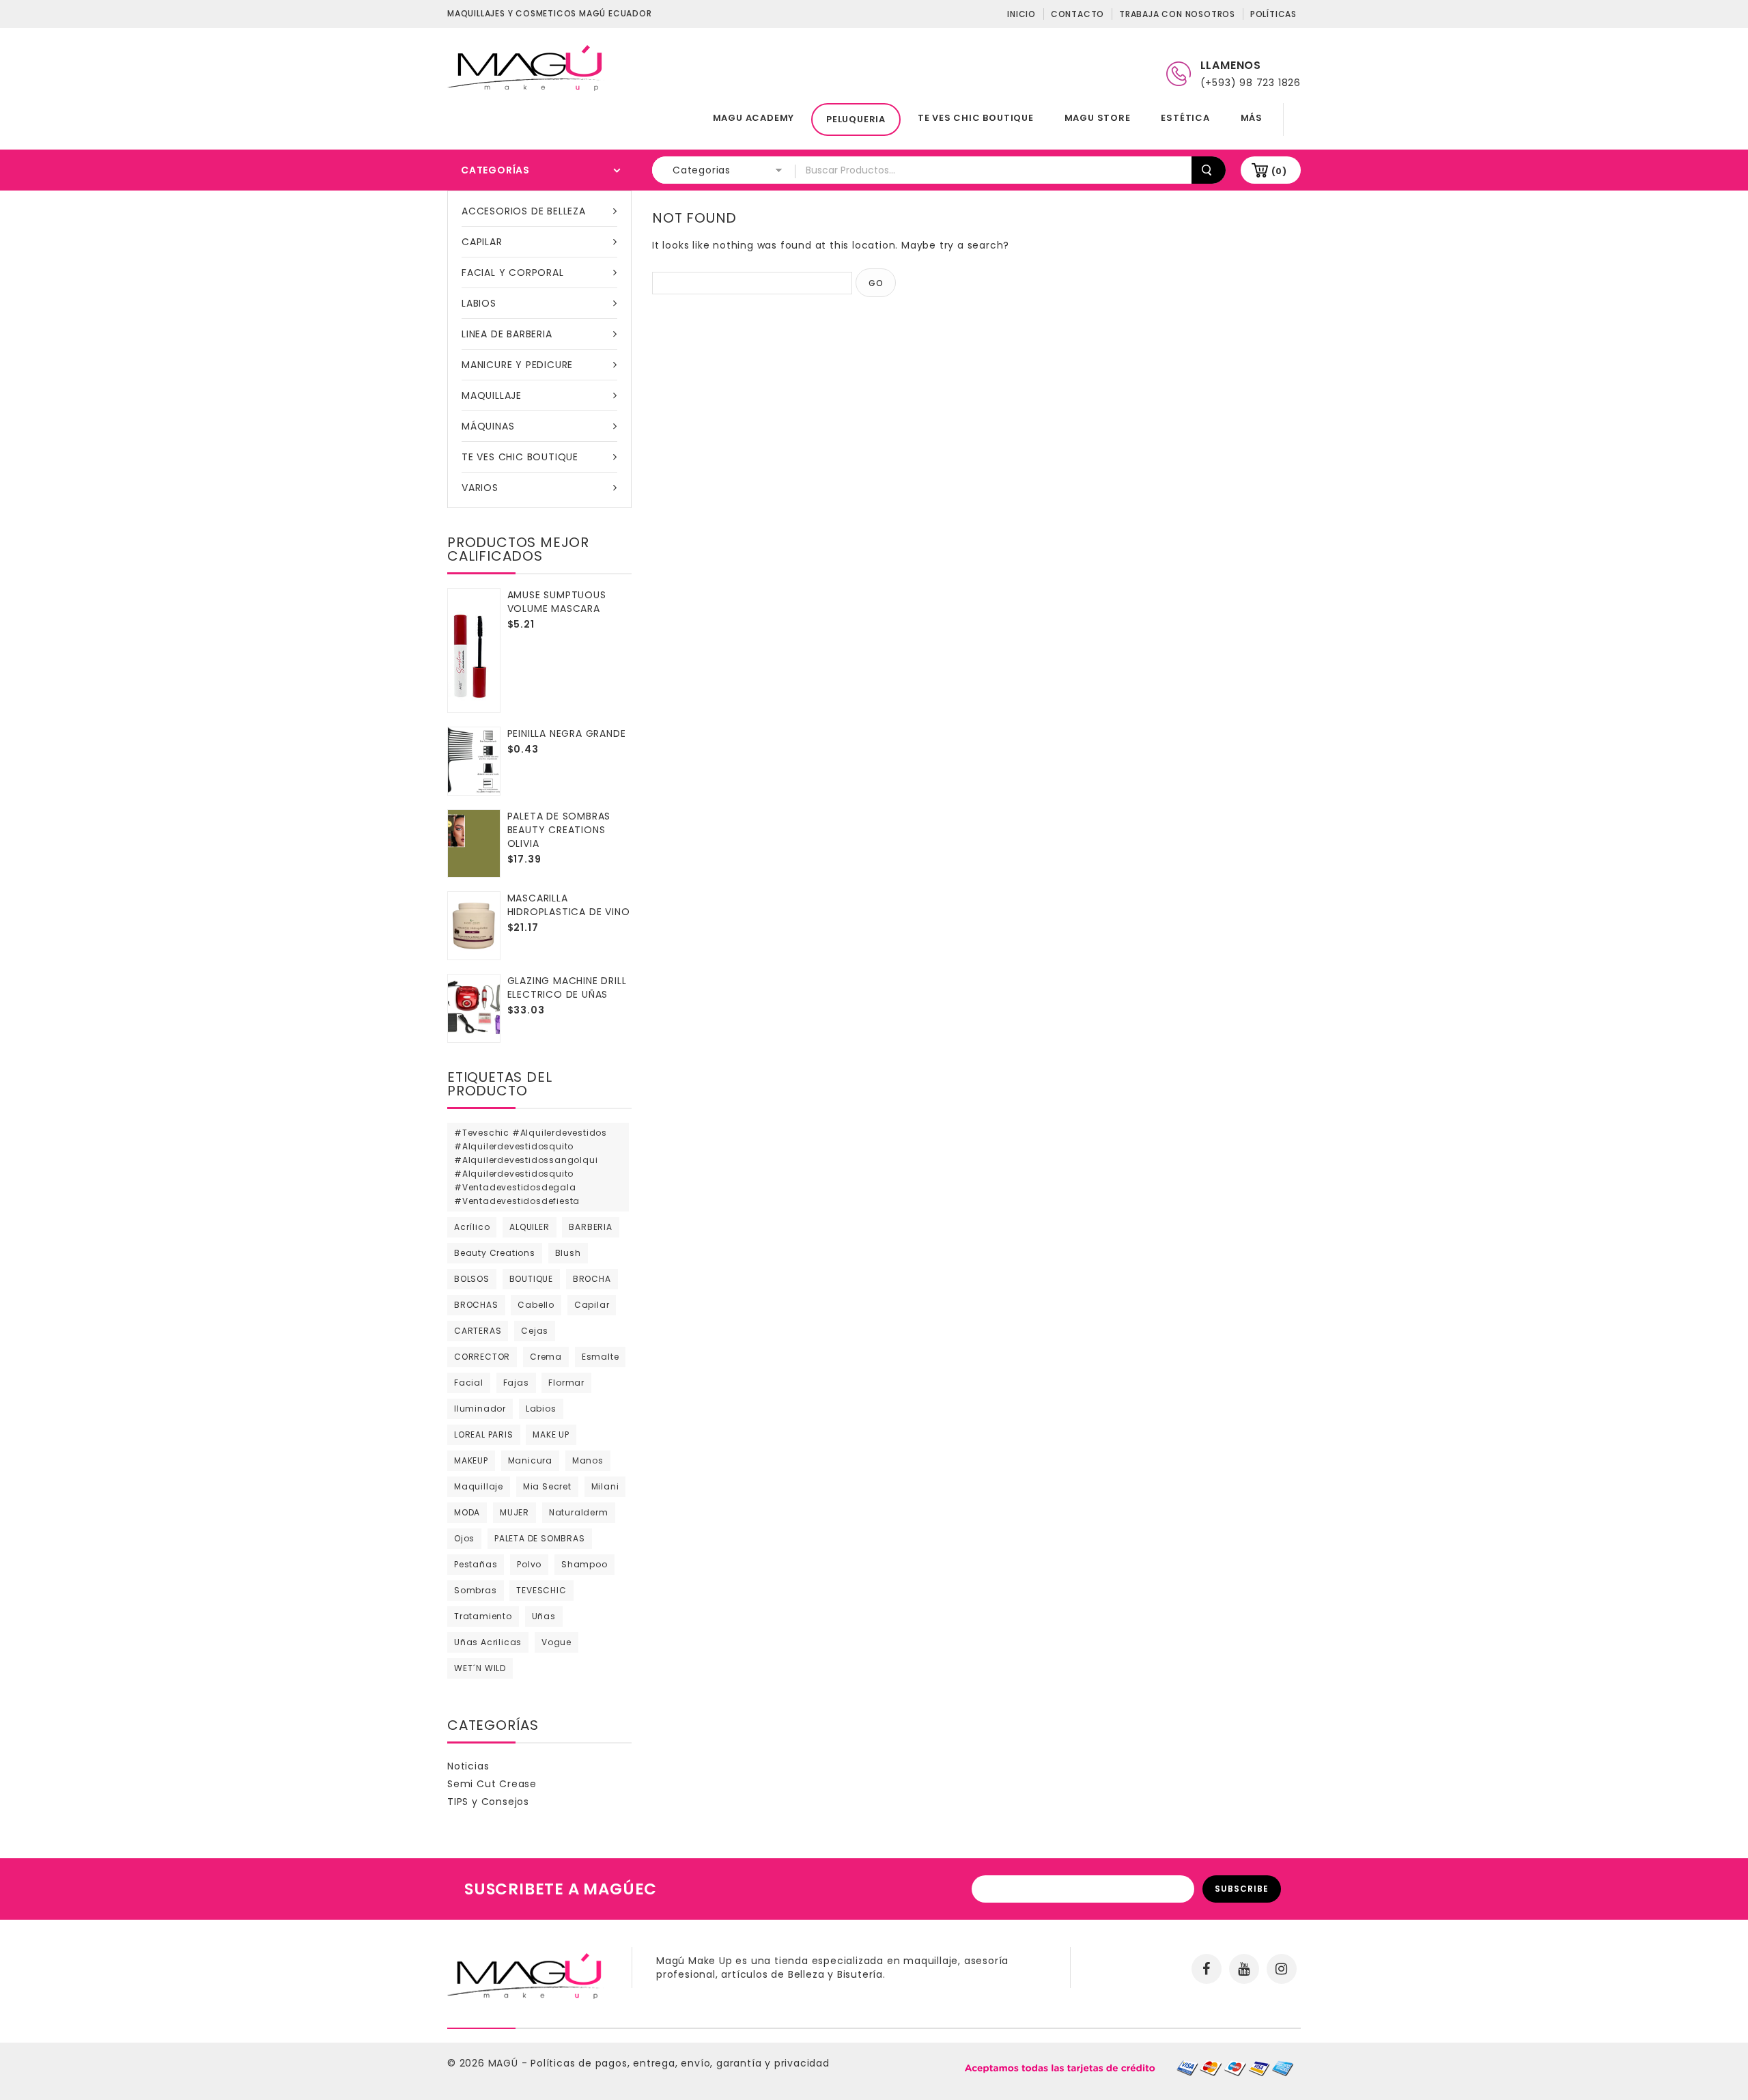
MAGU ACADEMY (754, 118)
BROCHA (592, 1279)
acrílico (472, 1227)
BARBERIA (590, 1227)
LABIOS (479, 303)
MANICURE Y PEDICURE (517, 365)
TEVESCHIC (541, 1590)
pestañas (476, 1564)
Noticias (468, 1766)
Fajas (516, 1383)
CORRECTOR (482, 1357)
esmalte (601, 1357)
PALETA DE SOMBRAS (540, 1538)
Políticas (1273, 14)
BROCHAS (476, 1305)
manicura (530, 1460)
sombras (476, 1590)
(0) (1279, 171)
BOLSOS (472, 1279)
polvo (529, 1564)
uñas (544, 1616)
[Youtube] (1244, 1969)
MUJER (514, 1512)
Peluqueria (856, 119)
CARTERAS (478, 1331)
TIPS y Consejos (488, 1802)
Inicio (1021, 14)
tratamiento (483, 1616)
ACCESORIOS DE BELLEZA (524, 211)
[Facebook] (1207, 1969)
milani (605, 1486)
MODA (467, 1512)
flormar (566, 1383)
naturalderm (579, 1512)
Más (1252, 118)
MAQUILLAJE (492, 395)
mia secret (547, 1486)
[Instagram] (1282, 1969)
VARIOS (480, 488)
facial (469, 1383)
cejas (535, 1331)
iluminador (480, 1409)
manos (588, 1460)
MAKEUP (471, 1460)
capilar (592, 1305)
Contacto (1077, 14)
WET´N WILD (480, 1668)
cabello (536, 1305)
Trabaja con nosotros (1177, 14)
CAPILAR (482, 242)
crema (546, 1357)
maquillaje (479, 1486)
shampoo (584, 1564)
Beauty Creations (495, 1253)
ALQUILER (529, 1227)
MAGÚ (505, 2063)
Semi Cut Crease (492, 1784)
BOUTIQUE (531, 1279)
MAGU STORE (1098, 118)
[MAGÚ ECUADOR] (526, 67)
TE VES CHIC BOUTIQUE (976, 118)
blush (568, 1253)
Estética (1185, 118)
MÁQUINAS (488, 426)
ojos (464, 1538)
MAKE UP (551, 1434)
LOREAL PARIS (484, 1434)
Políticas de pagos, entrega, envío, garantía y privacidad (680, 2063)
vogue (556, 1642)
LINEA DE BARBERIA (507, 334)
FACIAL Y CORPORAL (513, 272)
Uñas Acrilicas (488, 1642)
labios (541, 1409)
